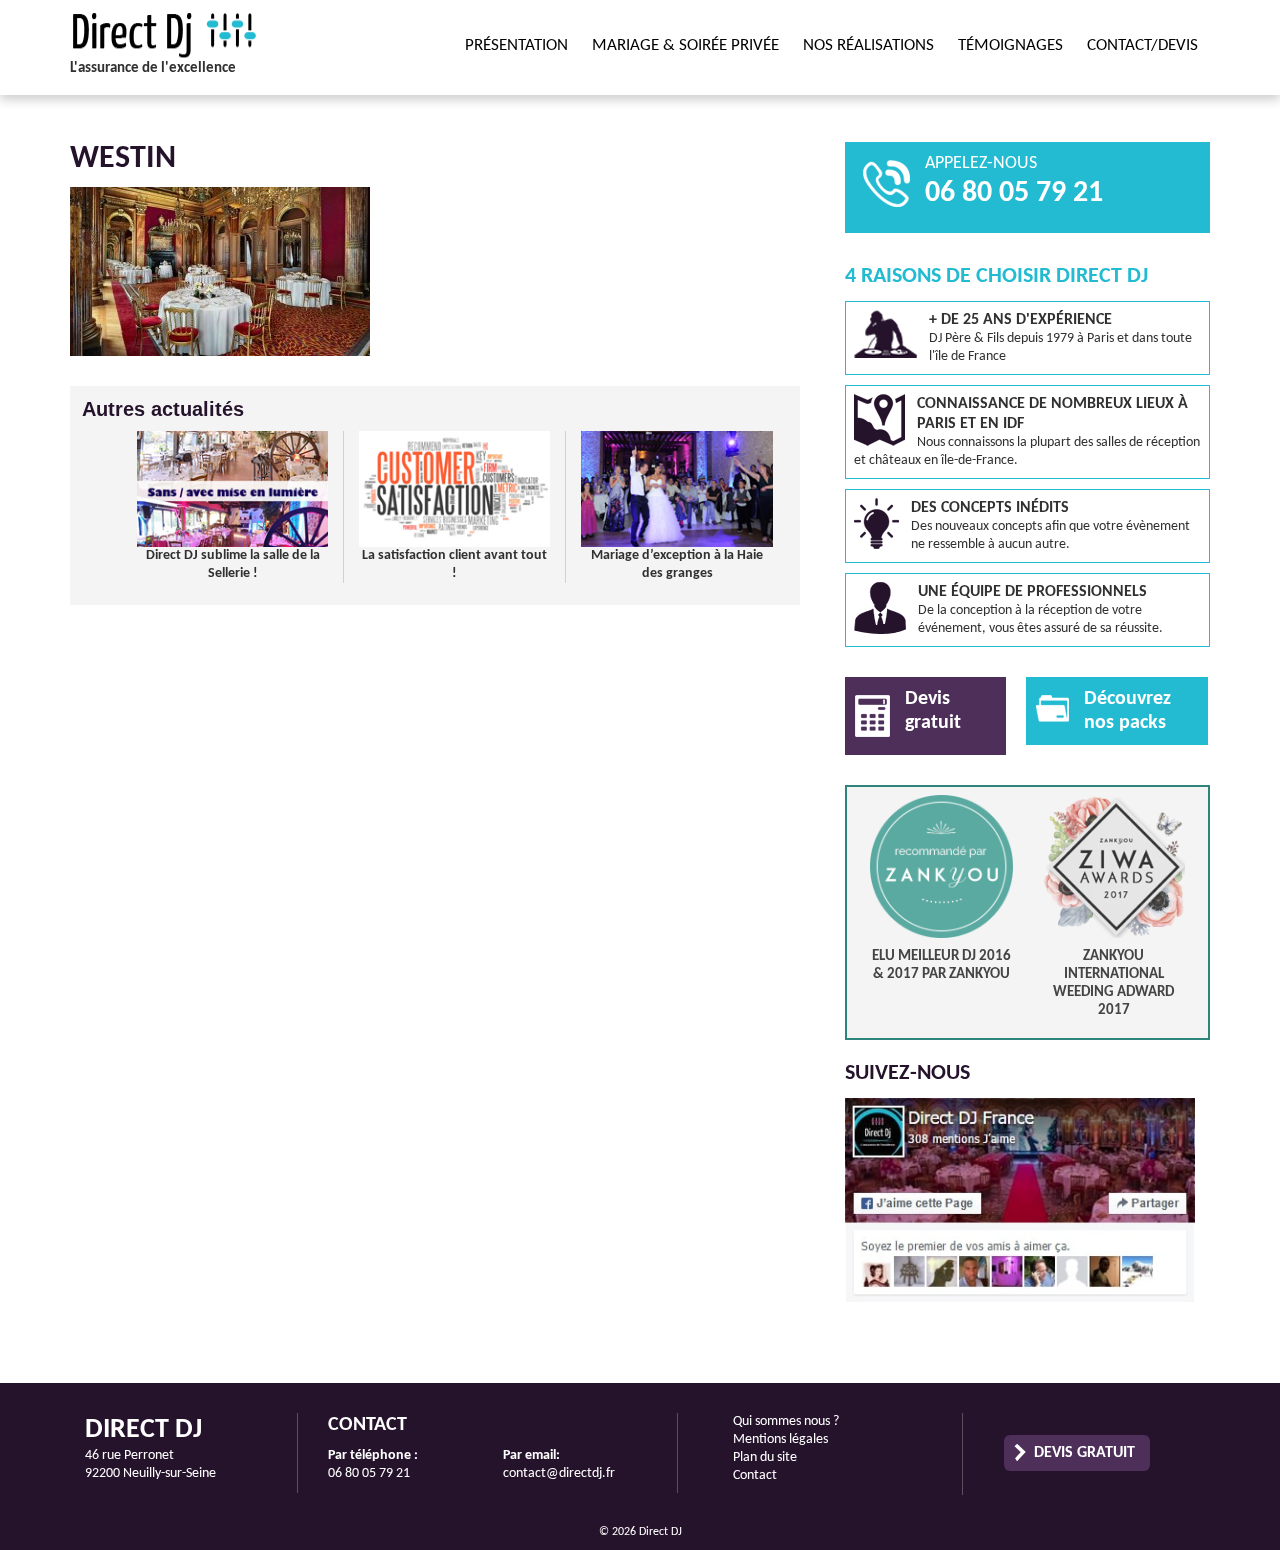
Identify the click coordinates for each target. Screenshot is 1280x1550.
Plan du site (765, 1457)
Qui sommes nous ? (786, 1421)
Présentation (516, 45)
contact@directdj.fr (559, 1473)
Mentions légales (780, 1439)
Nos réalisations (868, 45)
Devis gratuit (1084, 1453)
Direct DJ (205, 35)
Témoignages (1010, 45)
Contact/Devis (1142, 45)
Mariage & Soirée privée (685, 45)
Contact (755, 1475)
